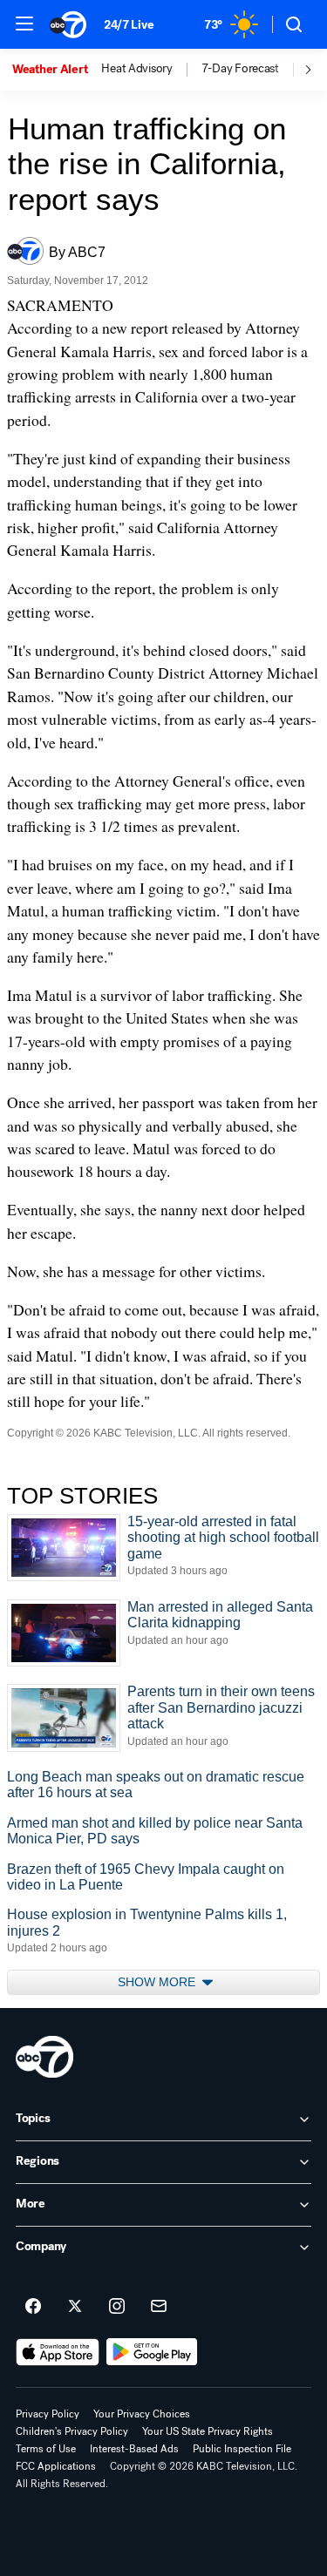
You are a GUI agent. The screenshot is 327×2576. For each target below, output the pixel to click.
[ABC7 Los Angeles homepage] (68, 24)
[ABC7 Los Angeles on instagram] (117, 2307)
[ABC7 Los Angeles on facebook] (33, 2307)
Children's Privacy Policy (72, 2431)
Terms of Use (46, 2449)
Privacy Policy (48, 2414)
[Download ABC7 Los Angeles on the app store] (58, 2352)
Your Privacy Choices (142, 2414)
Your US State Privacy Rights (208, 2431)
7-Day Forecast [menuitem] (240, 69)
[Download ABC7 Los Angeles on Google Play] (152, 2352)
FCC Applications (56, 2466)
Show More (158, 1982)
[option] (57, 70)
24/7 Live (129, 25)
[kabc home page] (44, 2057)
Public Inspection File (242, 2449)
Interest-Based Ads (134, 2449)
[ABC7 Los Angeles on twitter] (75, 2307)
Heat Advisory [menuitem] (136, 69)
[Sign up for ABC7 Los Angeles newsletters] (159, 2307)
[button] (24, 24)
